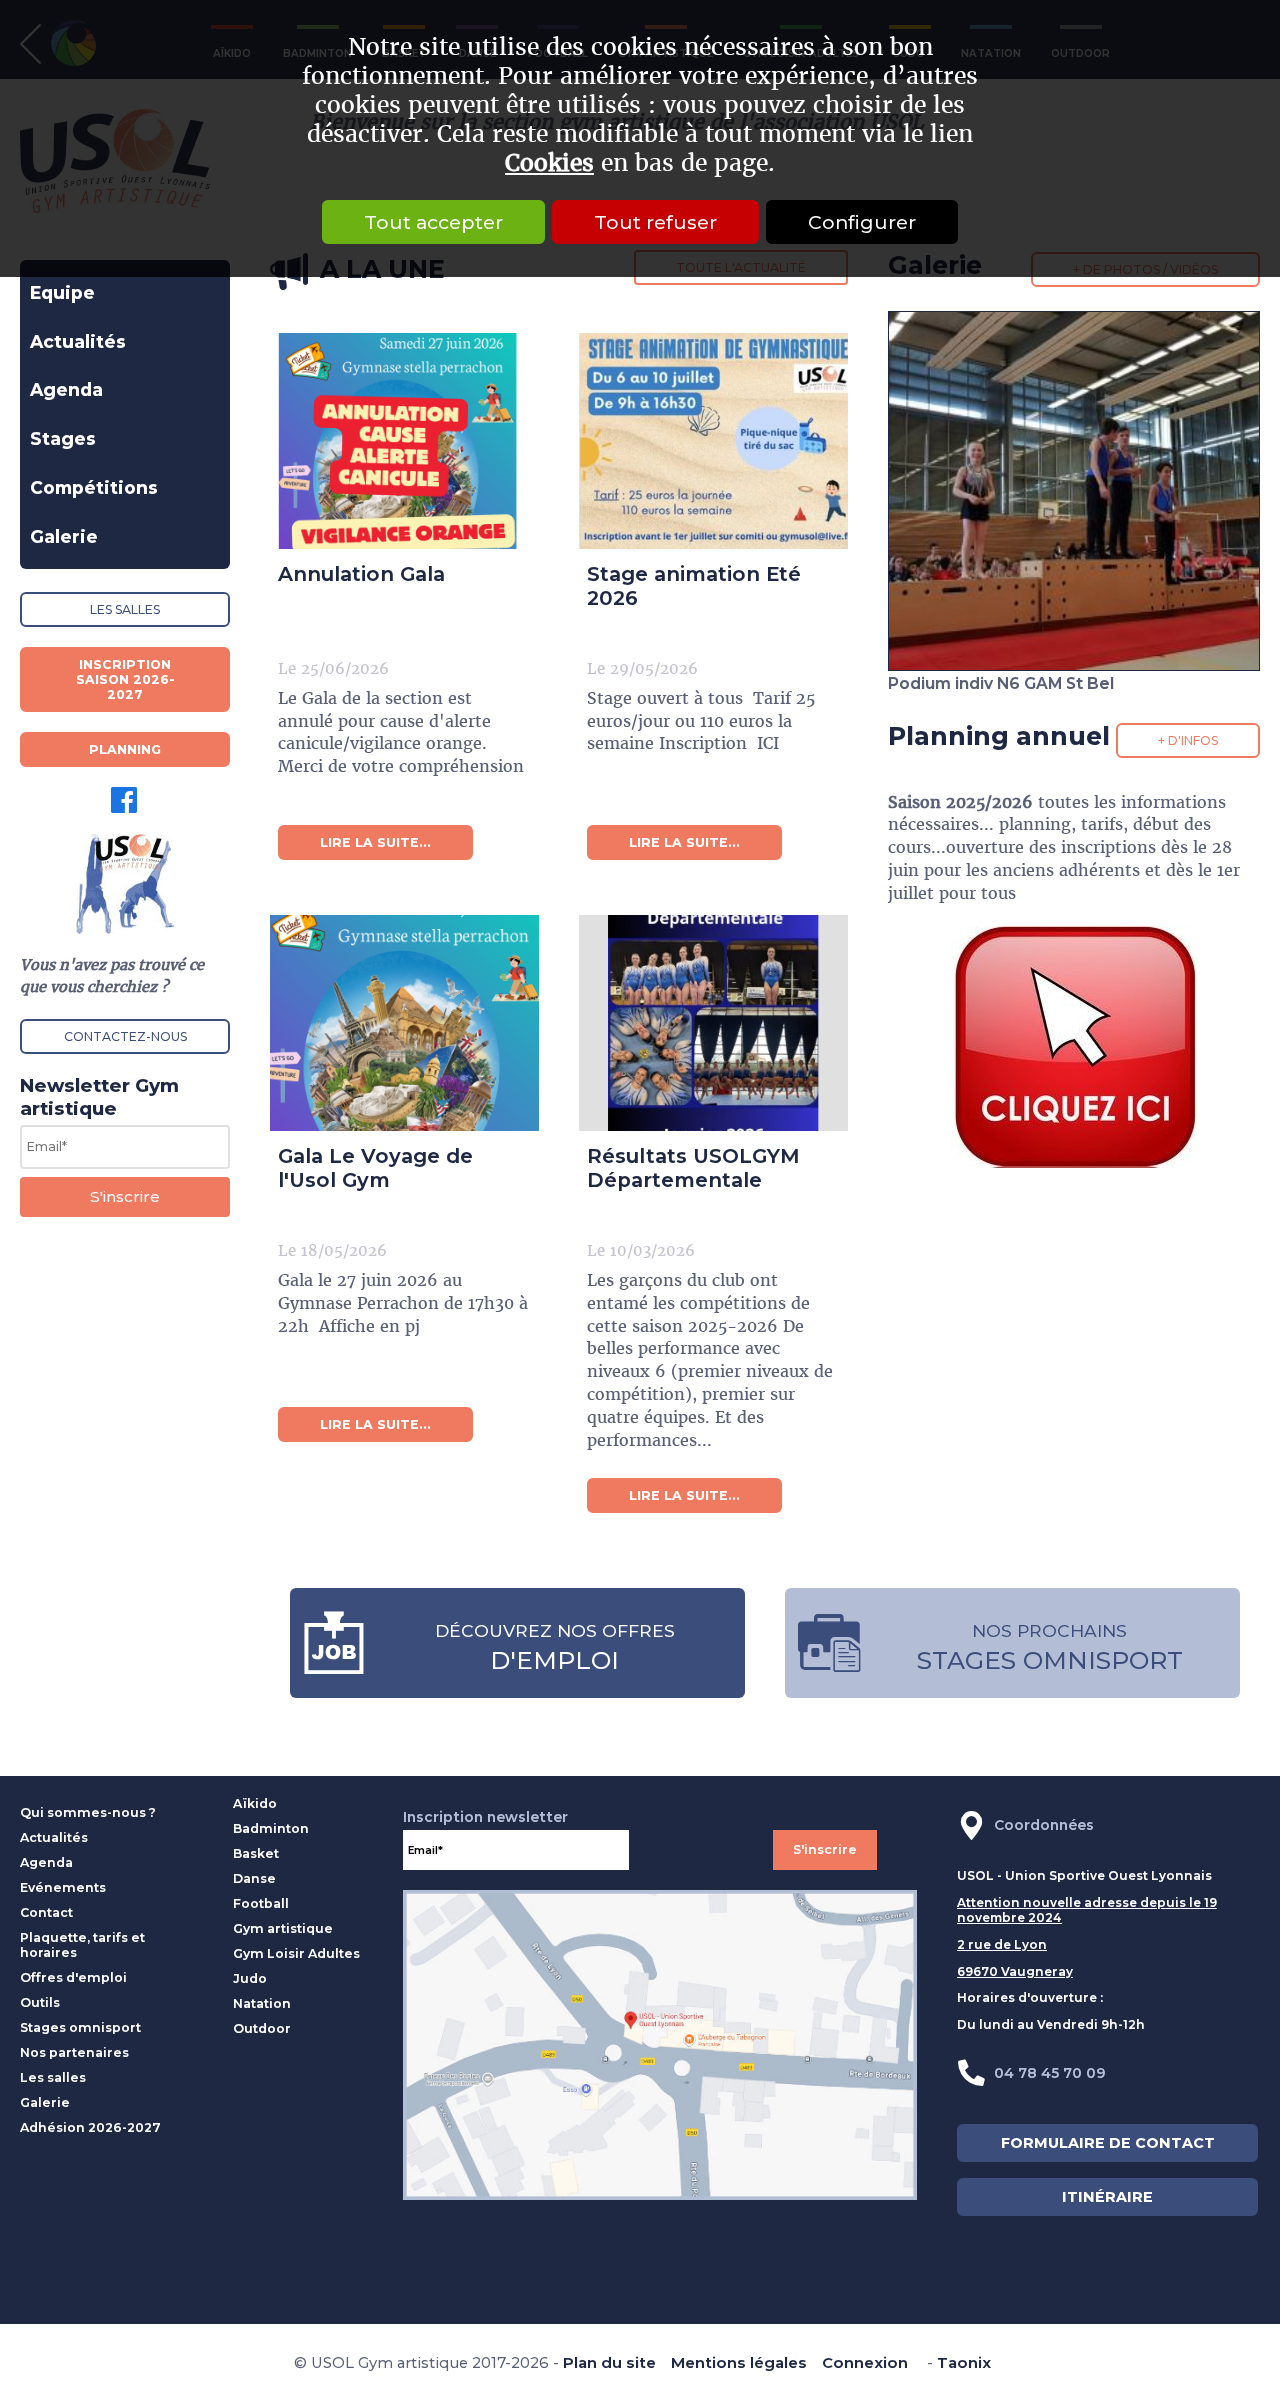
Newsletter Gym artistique (99, 1097)
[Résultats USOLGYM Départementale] (697, 1010)
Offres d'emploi (73, 1977)
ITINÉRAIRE (1107, 2197)
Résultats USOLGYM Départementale (693, 1168)
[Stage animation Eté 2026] (697, 428)
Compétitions (94, 487)
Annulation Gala (361, 574)
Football (261, 1903)
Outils (40, 2002)
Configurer (862, 222)
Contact (46, 1912)
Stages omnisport (80, 2027)
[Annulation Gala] (388, 428)
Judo (250, 1978)
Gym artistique (283, 1928)
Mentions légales (739, 2363)
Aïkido (255, 1803)
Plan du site (609, 2363)
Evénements (63, 1887)
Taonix (964, 2363)
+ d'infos (1188, 740)
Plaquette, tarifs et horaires (82, 1945)
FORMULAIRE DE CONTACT (1108, 2143)
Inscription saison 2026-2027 (125, 679)
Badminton (271, 1828)
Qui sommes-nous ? (88, 1812)
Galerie (64, 536)
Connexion (865, 2363)
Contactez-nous (125, 1036)
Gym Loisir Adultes (296, 1953)
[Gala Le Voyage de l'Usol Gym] (388, 1010)
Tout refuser (655, 222)
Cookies (549, 163)
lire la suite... (375, 842)
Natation (262, 2003)
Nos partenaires (74, 2052)
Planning (125, 749)
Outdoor (262, 2028)
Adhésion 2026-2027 (90, 2127)
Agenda (66, 389)
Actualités (78, 341)
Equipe (62, 292)
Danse (254, 1878)
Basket (256, 1853)
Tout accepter (433, 222)
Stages (63, 438)
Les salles (125, 609)
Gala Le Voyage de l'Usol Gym (375, 1168)
